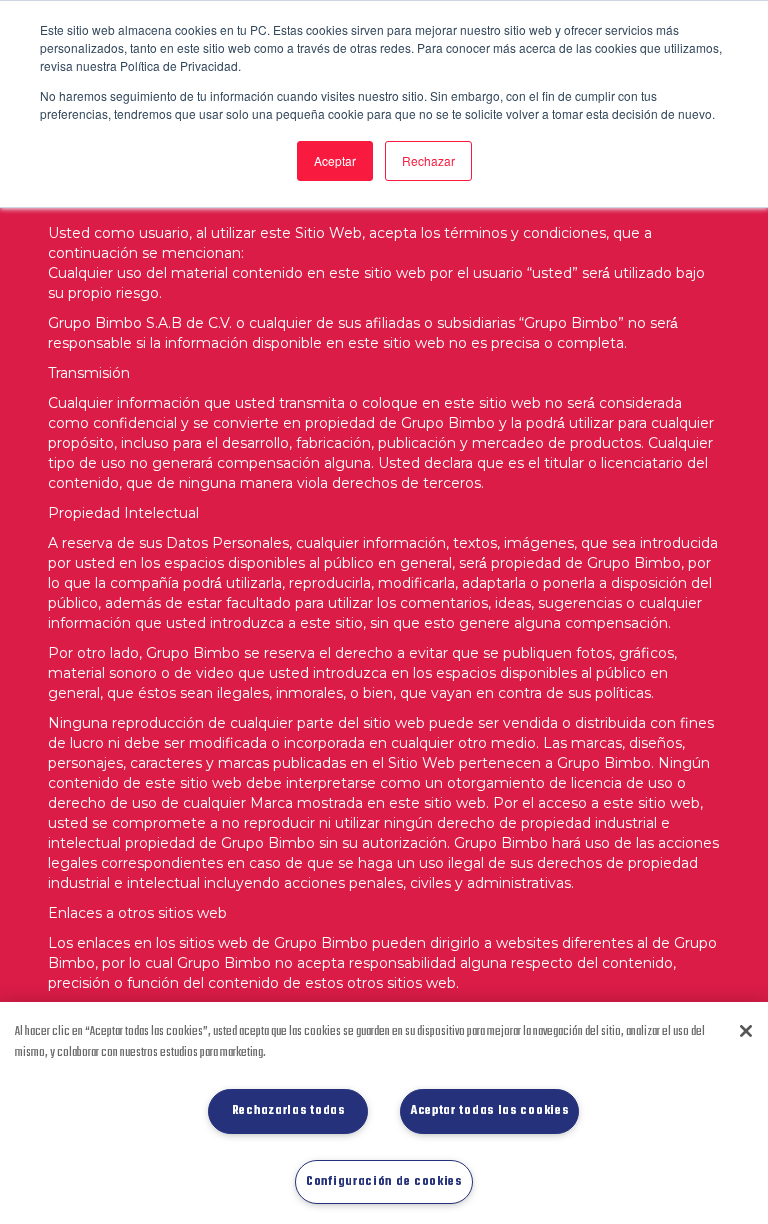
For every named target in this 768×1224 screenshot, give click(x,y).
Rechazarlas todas (288, 1111)
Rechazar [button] (428, 160)
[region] (384, 1113)
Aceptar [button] (335, 160)
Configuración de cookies (384, 1182)
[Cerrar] (746, 1031)
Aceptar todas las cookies (490, 1111)
